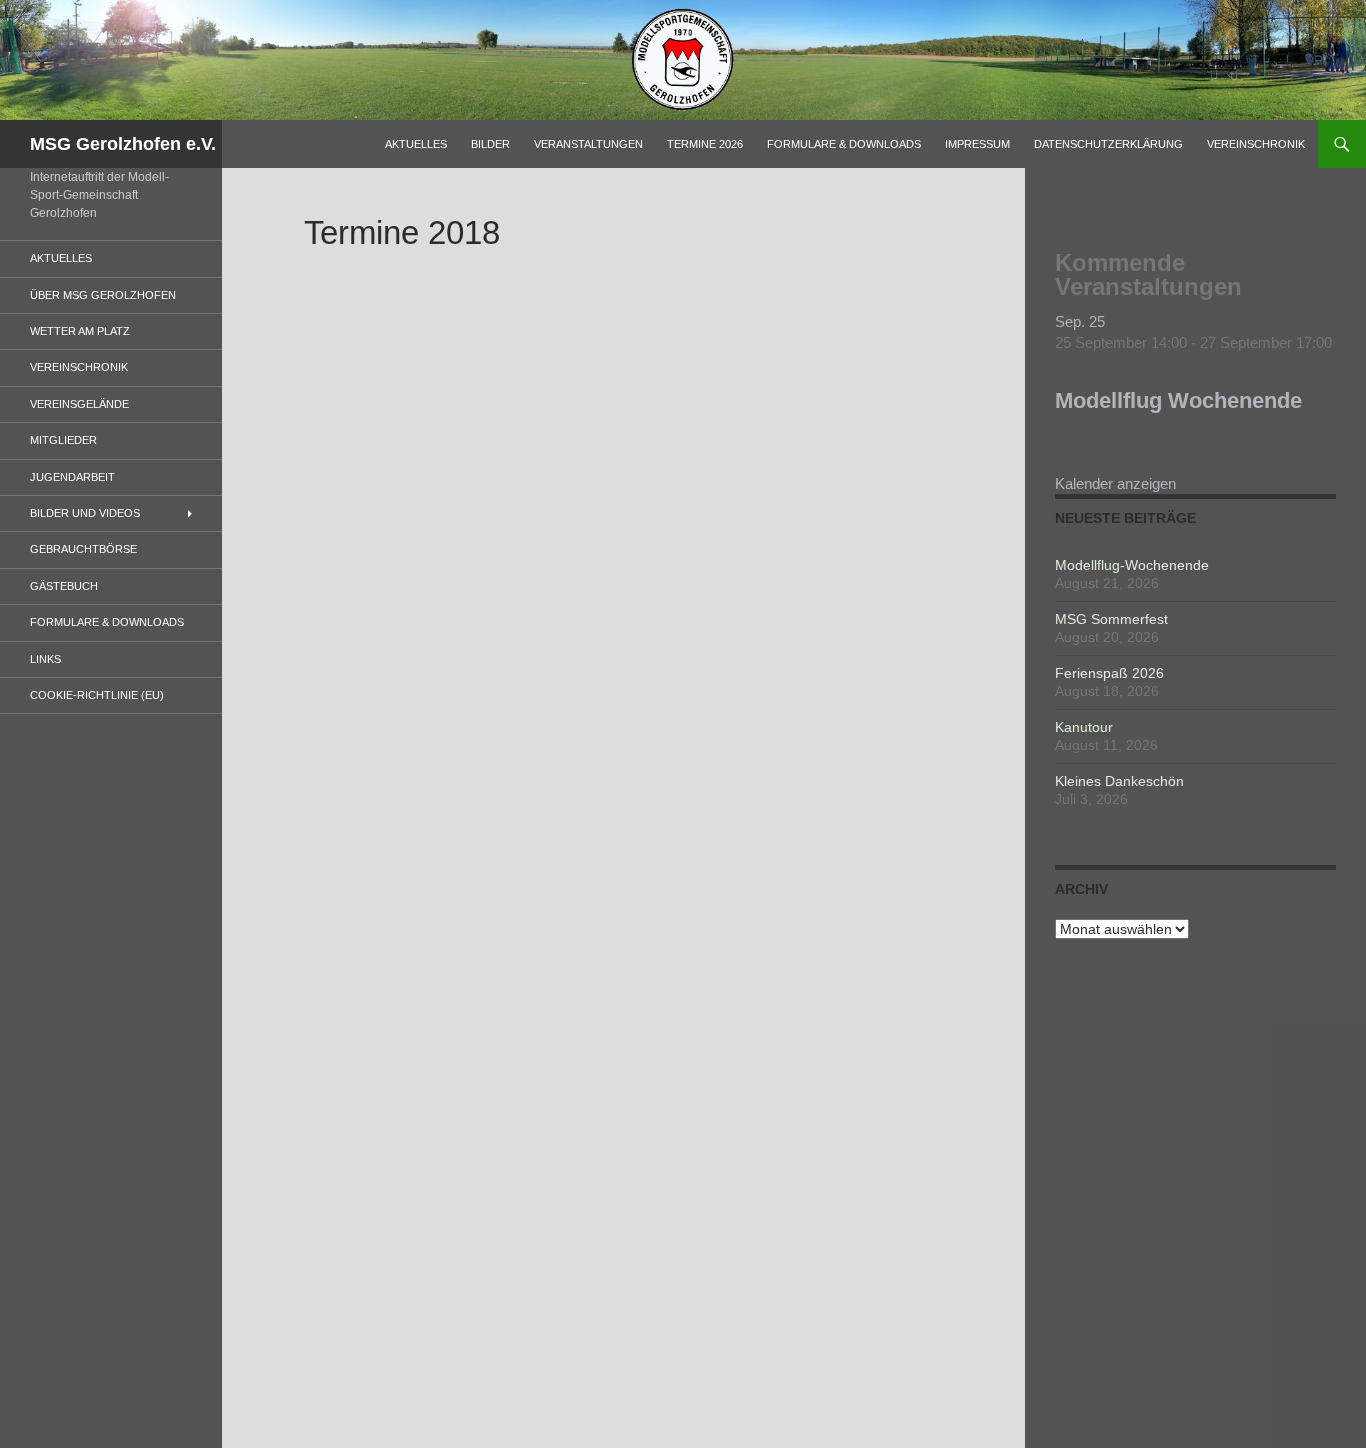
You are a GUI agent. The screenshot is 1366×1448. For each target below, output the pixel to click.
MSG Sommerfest (1111, 619)
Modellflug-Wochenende (1132, 565)
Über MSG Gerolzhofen (103, 295)
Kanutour (1084, 727)
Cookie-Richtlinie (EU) (97, 695)
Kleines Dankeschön (1119, 781)
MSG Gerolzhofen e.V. (123, 144)
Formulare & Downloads (844, 144)
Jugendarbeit (72, 477)
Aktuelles (416, 144)
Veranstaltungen (588, 144)
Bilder (490, 144)
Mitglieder (63, 440)
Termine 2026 (705, 144)
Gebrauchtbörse (83, 549)
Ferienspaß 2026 (1109, 673)
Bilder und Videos (85, 513)
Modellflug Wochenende (1178, 400)
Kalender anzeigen (1115, 483)
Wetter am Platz (80, 331)
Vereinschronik (1256, 144)
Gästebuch (64, 586)
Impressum (977, 144)
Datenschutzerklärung (1108, 144)
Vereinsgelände (79, 404)
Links (45, 659)
